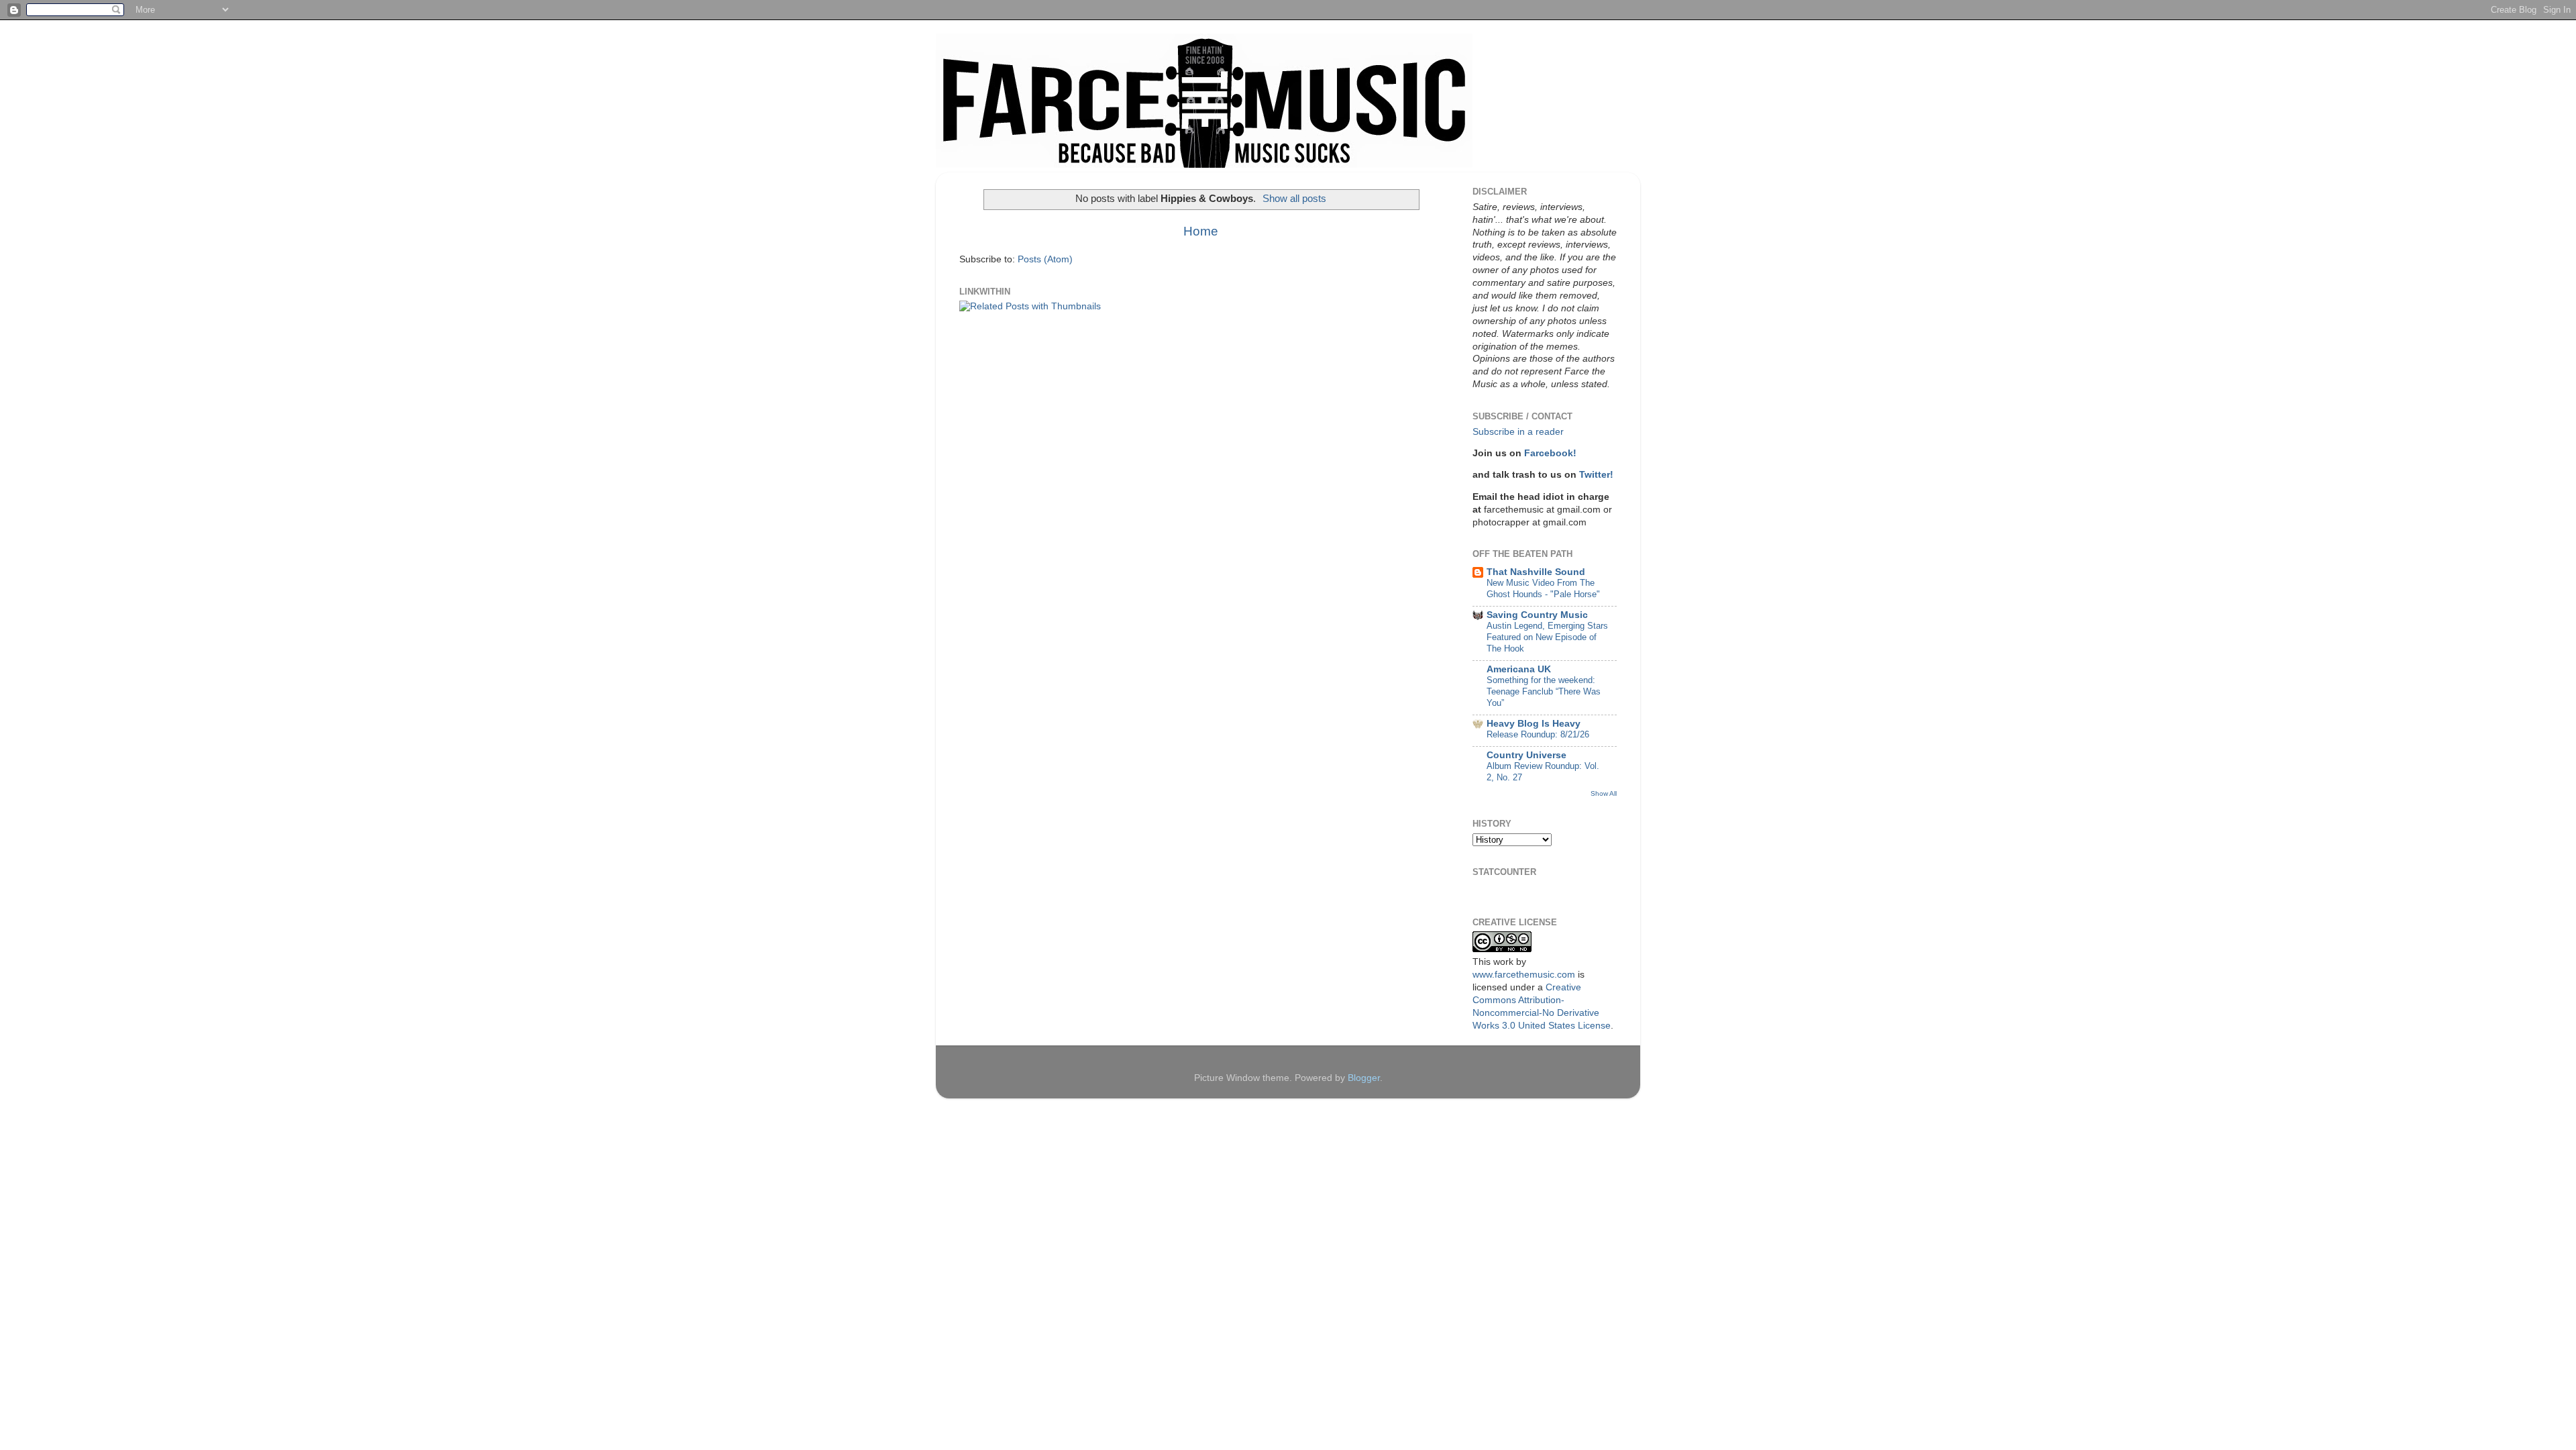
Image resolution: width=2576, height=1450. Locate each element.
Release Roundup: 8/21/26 (1538, 734)
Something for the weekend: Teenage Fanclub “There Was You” (1544, 691)
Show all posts (1294, 199)
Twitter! (1596, 475)
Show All (1604, 793)
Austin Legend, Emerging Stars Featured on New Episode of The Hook (1547, 637)
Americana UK (1519, 669)
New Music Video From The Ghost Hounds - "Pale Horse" (1543, 588)
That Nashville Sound (1536, 572)
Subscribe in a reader (1518, 432)
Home (1201, 231)
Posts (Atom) (1045, 259)
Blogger (1364, 1078)
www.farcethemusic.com (1524, 975)
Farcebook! (1550, 453)
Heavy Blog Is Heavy (1534, 724)
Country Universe (1526, 755)
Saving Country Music (1537, 615)
